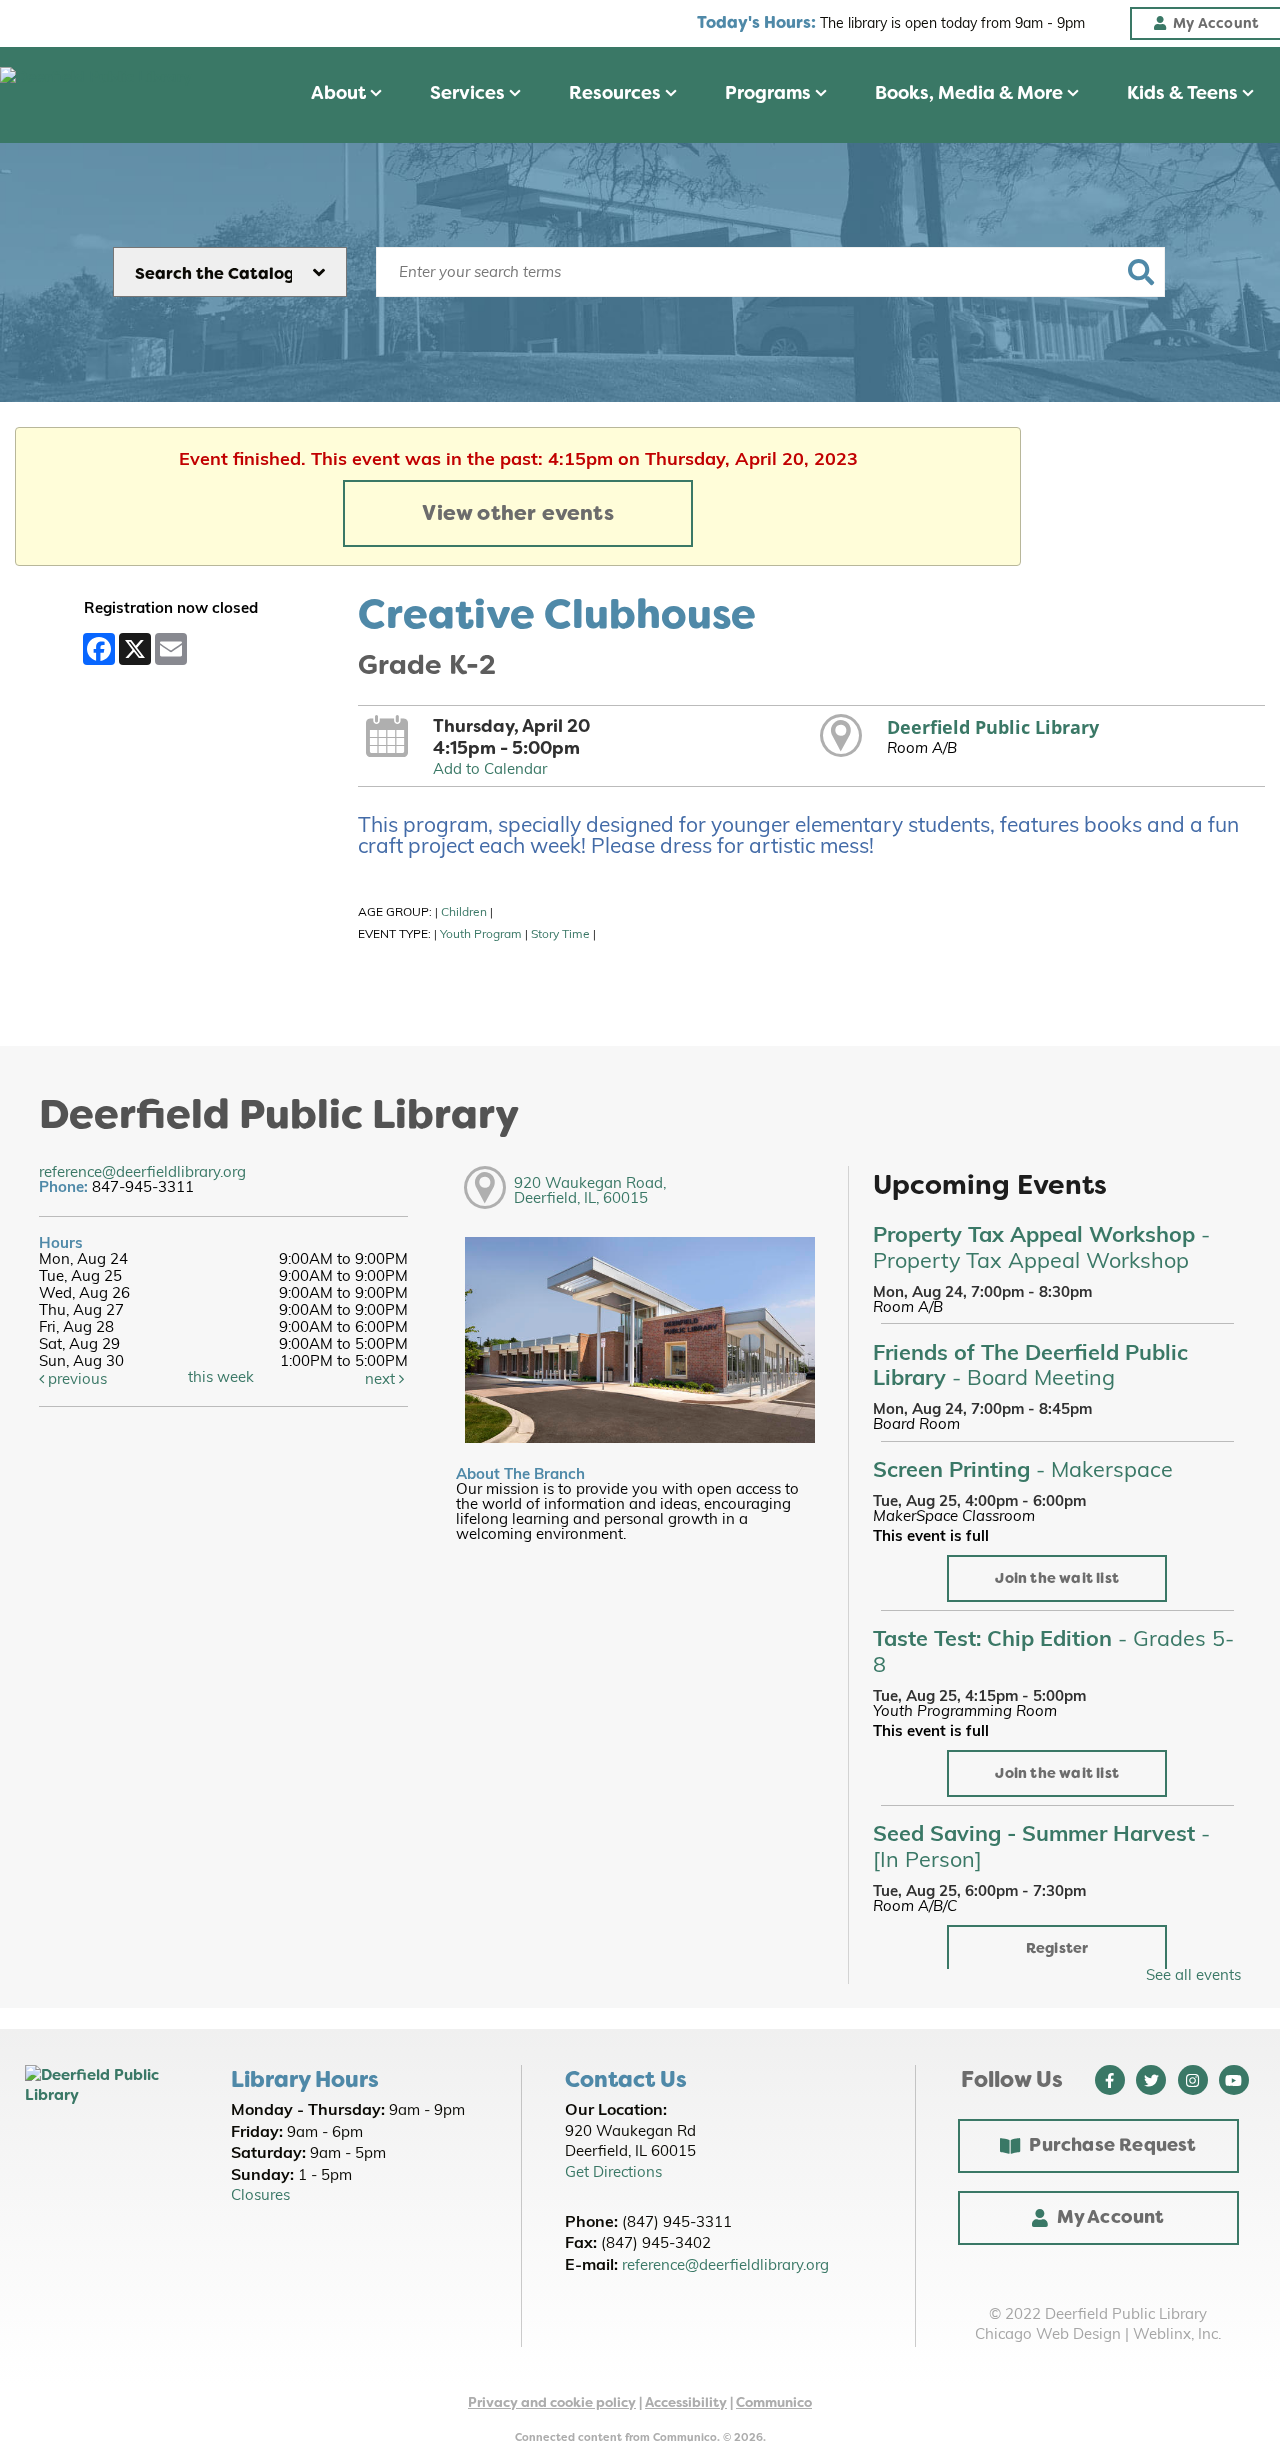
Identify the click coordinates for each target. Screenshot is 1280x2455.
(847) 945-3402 (656, 2244)
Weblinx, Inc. (1177, 2335)
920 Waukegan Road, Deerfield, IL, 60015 (590, 1192)
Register (1057, 1948)
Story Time (560, 935)
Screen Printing (1023, 1471)
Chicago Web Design (1048, 2335)
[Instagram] (1193, 2080)
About (340, 93)
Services (469, 93)
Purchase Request (1112, 2145)
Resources (617, 93)
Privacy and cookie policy (552, 2402)
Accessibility (686, 2402)
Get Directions (613, 2173)
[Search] (1140, 272)
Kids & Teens (1184, 93)
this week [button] (221, 1378)
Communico (774, 2402)
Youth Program (481, 935)
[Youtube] (1234, 2080)
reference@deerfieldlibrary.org (142, 1173)
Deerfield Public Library (993, 727)
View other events (517, 513)
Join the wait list (1057, 1578)
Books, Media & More (971, 93)
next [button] (382, 1380)
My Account (1111, 2217)
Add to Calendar (490, 770)
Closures (260, 2196)
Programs (770, 93)
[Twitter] (1151, 2080)
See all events (1193, 1976)
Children (464, 913)
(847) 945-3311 (677, 2223)
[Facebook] (1110, 2080)
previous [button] (75, 1380)
